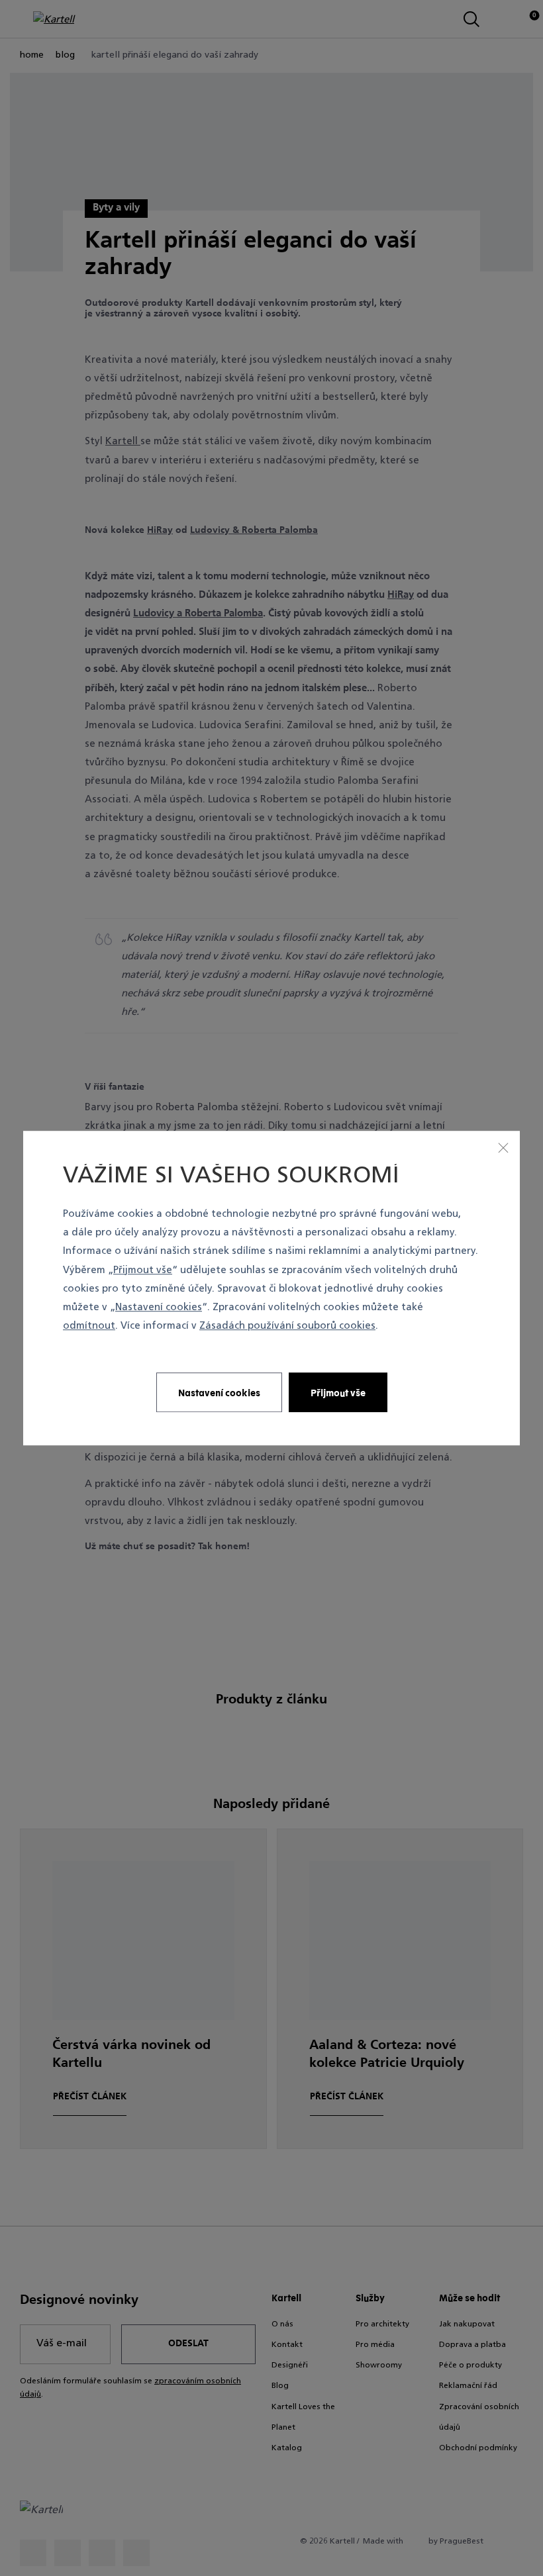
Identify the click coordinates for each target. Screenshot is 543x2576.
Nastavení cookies (159, 1308)
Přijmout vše (143, 1271)
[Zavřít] (503, 1147)
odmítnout (89, 1326)
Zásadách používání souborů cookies (287, 1326)
